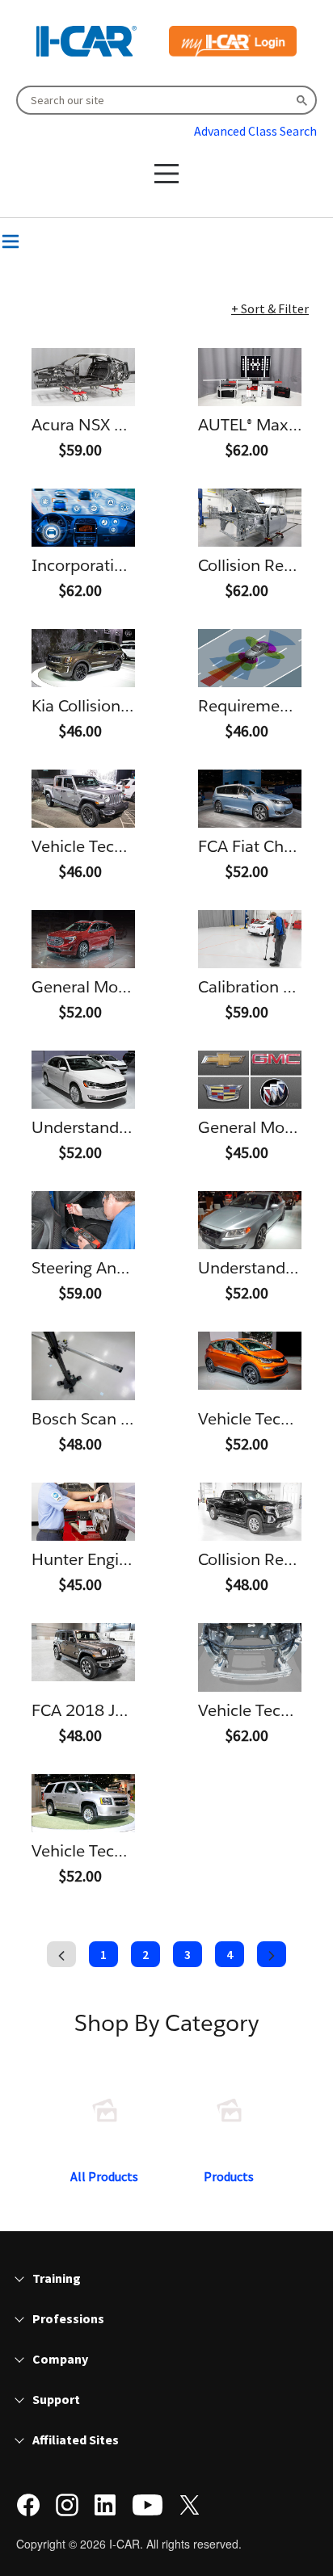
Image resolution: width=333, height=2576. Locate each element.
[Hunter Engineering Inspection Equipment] (83, 1512)
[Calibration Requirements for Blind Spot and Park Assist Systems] (250, 939)
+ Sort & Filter (270, 308)
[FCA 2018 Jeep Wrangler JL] (83, 1652)
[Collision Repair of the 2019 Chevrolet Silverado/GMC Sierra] (250, 1512)
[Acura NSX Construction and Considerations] (83, 377)
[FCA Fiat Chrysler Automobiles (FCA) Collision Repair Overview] (250, 799)
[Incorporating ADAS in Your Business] (83, 518)
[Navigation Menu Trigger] (11, 241)
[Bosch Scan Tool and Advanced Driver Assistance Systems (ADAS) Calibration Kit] (83, 1366)
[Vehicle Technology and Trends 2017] (250, 1361)
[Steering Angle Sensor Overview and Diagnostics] (83, 1220)
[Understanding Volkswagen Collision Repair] (83, 1080)
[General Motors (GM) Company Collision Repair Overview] (83, 939)
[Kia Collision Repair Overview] (83, 658)
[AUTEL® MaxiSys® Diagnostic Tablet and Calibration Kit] (250, 377)
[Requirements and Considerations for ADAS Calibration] (250, 658)
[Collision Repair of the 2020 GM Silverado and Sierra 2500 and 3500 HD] (250, 518)
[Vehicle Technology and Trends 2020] (83, 799)
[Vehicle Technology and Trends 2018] (83, 1803)
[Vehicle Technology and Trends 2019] (250, 1657)
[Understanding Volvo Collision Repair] (250, 1220)
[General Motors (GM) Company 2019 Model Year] (250, 1080)
